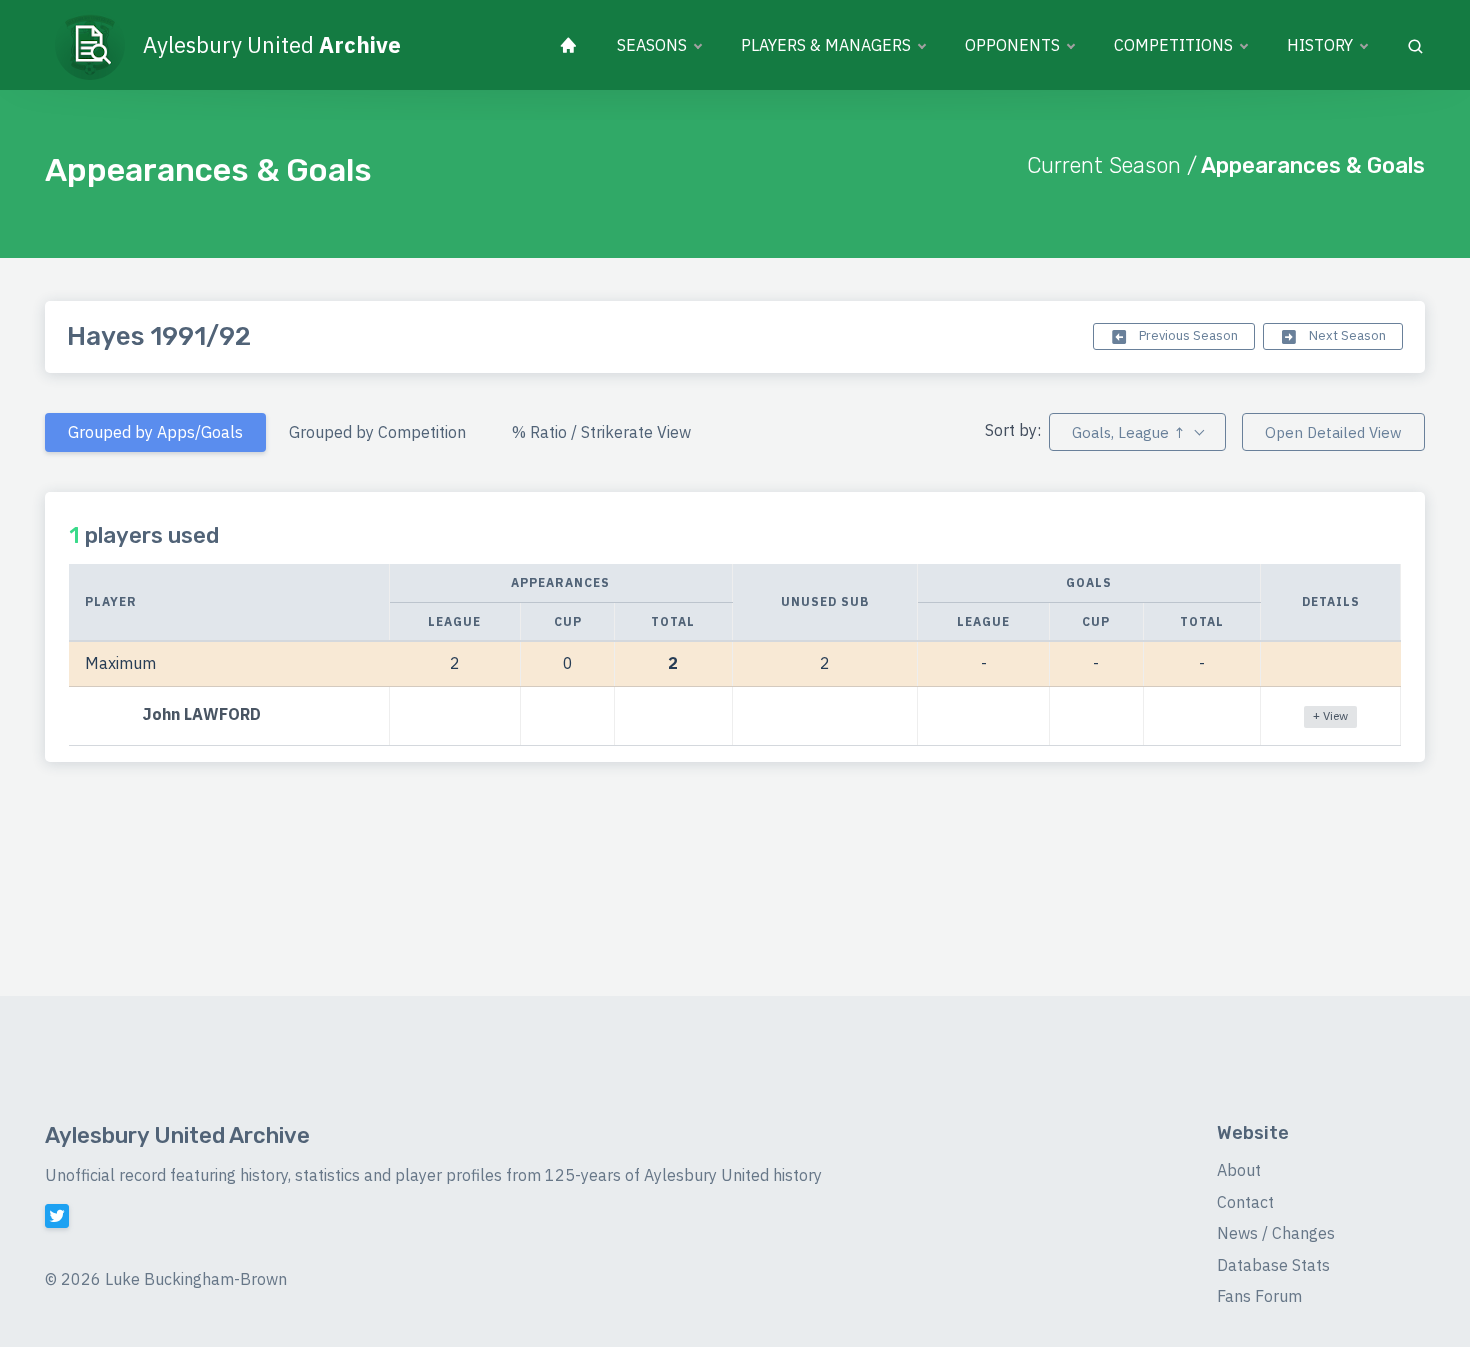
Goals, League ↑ (1128, 432)
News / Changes (1276, 1233)
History (1320, 45)
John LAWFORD (202, 714)
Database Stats (1273, 1265)
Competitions (1173, 45)
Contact (1245, 1202)
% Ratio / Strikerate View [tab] (601, 432)
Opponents (1012, 45)
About (1239, 1170)
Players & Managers (826, 45)
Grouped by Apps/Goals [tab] (155, 432)
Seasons (652, 45)
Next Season (1346, 335)
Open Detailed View (1333, 432)
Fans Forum (1259, 1296)
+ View (1330, 715)
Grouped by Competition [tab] (377, 432)
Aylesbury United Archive (177, 1135)
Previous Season (1187, 335)
